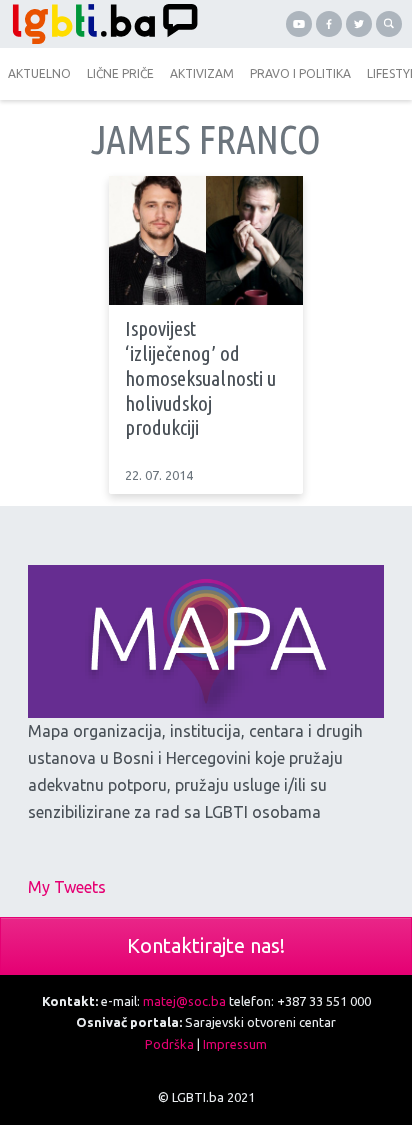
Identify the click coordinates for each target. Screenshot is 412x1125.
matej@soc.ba (184, 1001)
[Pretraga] (389, 24)
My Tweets (67, 887)
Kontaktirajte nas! (206, 945)
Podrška (169, 1044)
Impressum (235, 1044)
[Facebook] (329, 24)
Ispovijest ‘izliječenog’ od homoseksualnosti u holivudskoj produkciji (200, 378)
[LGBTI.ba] (103, 24)
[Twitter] (359, 24)
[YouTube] (299, 24)
